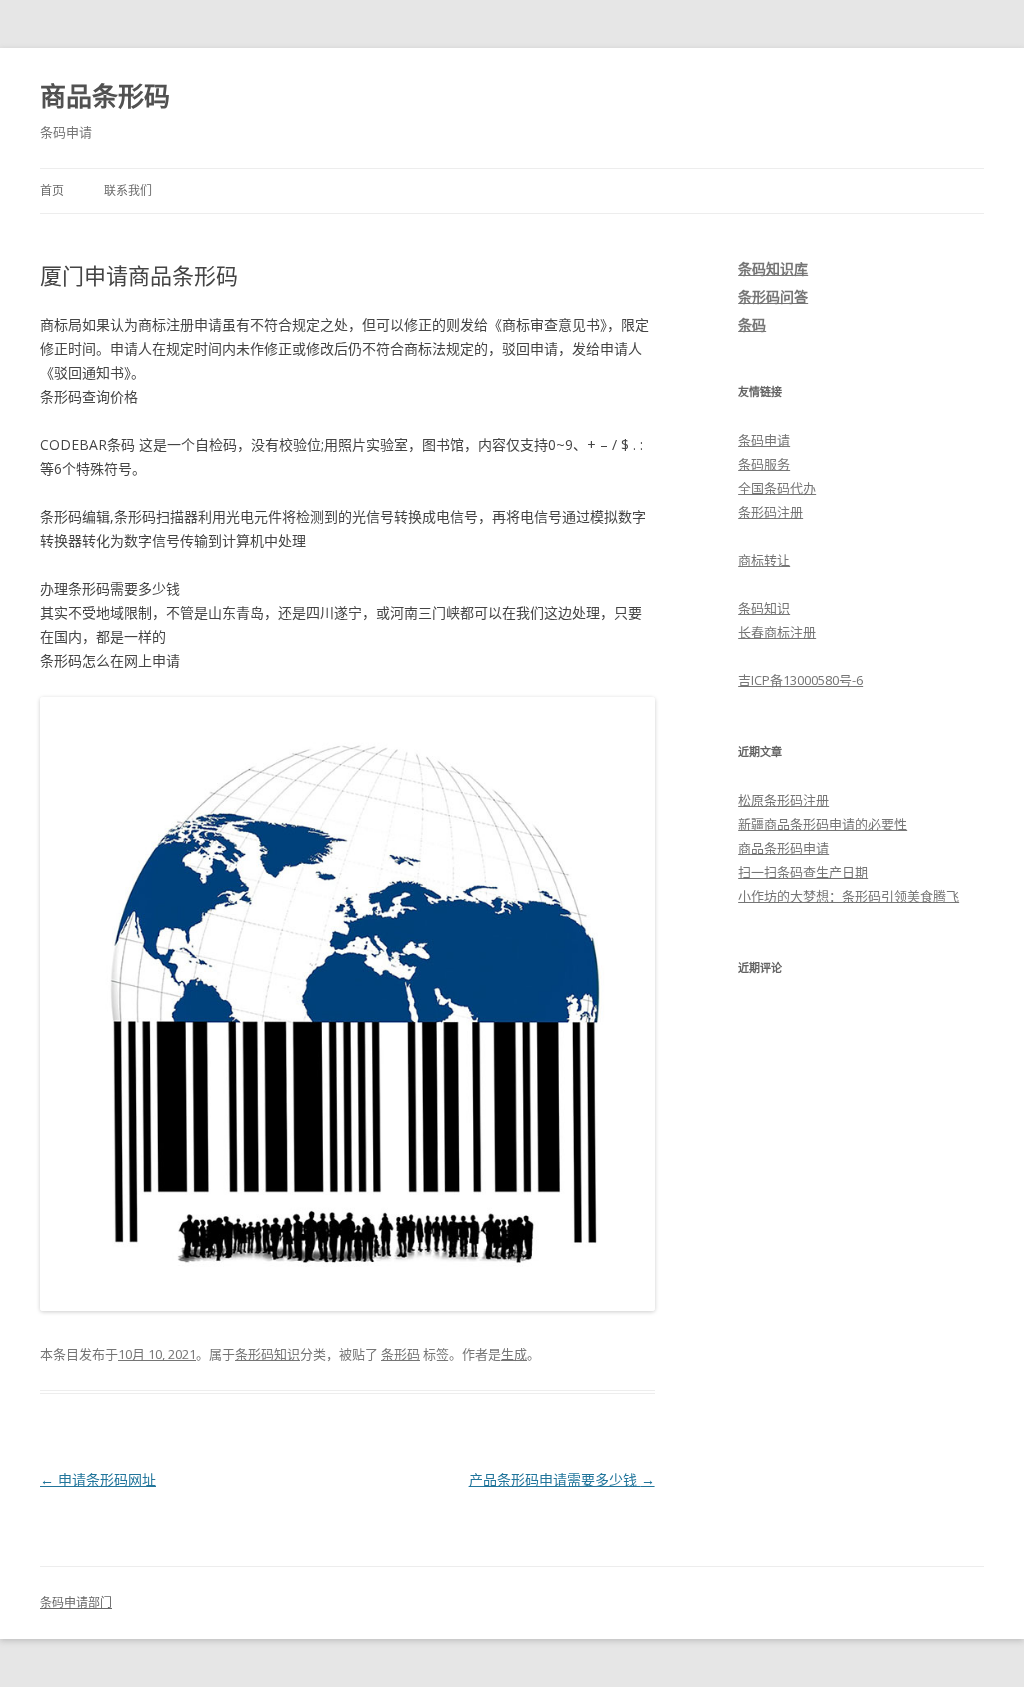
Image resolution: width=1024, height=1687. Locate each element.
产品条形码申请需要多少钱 (562, 1479)
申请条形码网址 (98, 1479)
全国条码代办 (777, 488)
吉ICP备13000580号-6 (800, 680)
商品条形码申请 (783, 848)
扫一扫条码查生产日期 (803, 872)
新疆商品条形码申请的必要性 (822, 824)
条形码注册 (770, 512)
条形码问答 (773, 296)
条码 (752, 324)
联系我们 (128, 190)
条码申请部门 (76, 1602)
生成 (514, 1354)
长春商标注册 (777, 632)
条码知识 (764, 608)
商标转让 (764, 560)
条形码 (400, 1354)
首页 (52, 190)
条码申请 (764, 440)
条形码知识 (267, 1354)
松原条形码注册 (783, 800)
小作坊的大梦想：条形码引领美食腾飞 (848, 896)
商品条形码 (105, 96)
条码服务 (764, 464)
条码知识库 (773, 268)
